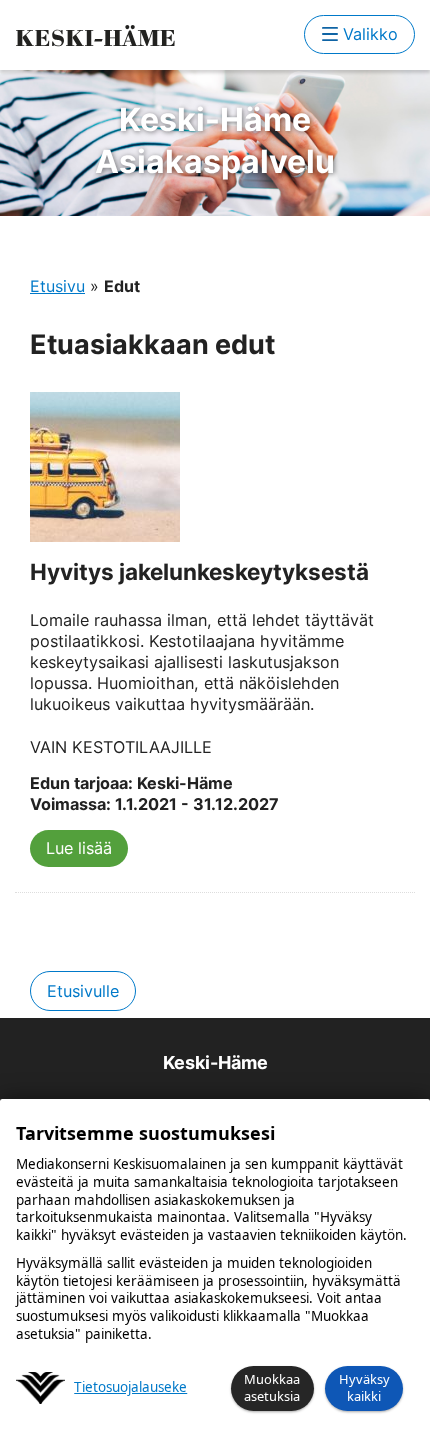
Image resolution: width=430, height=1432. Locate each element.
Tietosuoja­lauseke (130, 1387)
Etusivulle (83, 991)
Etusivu (57, 286)
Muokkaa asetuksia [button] (272, 1387)
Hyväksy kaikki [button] (364, 1387)
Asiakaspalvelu (215, 140)
